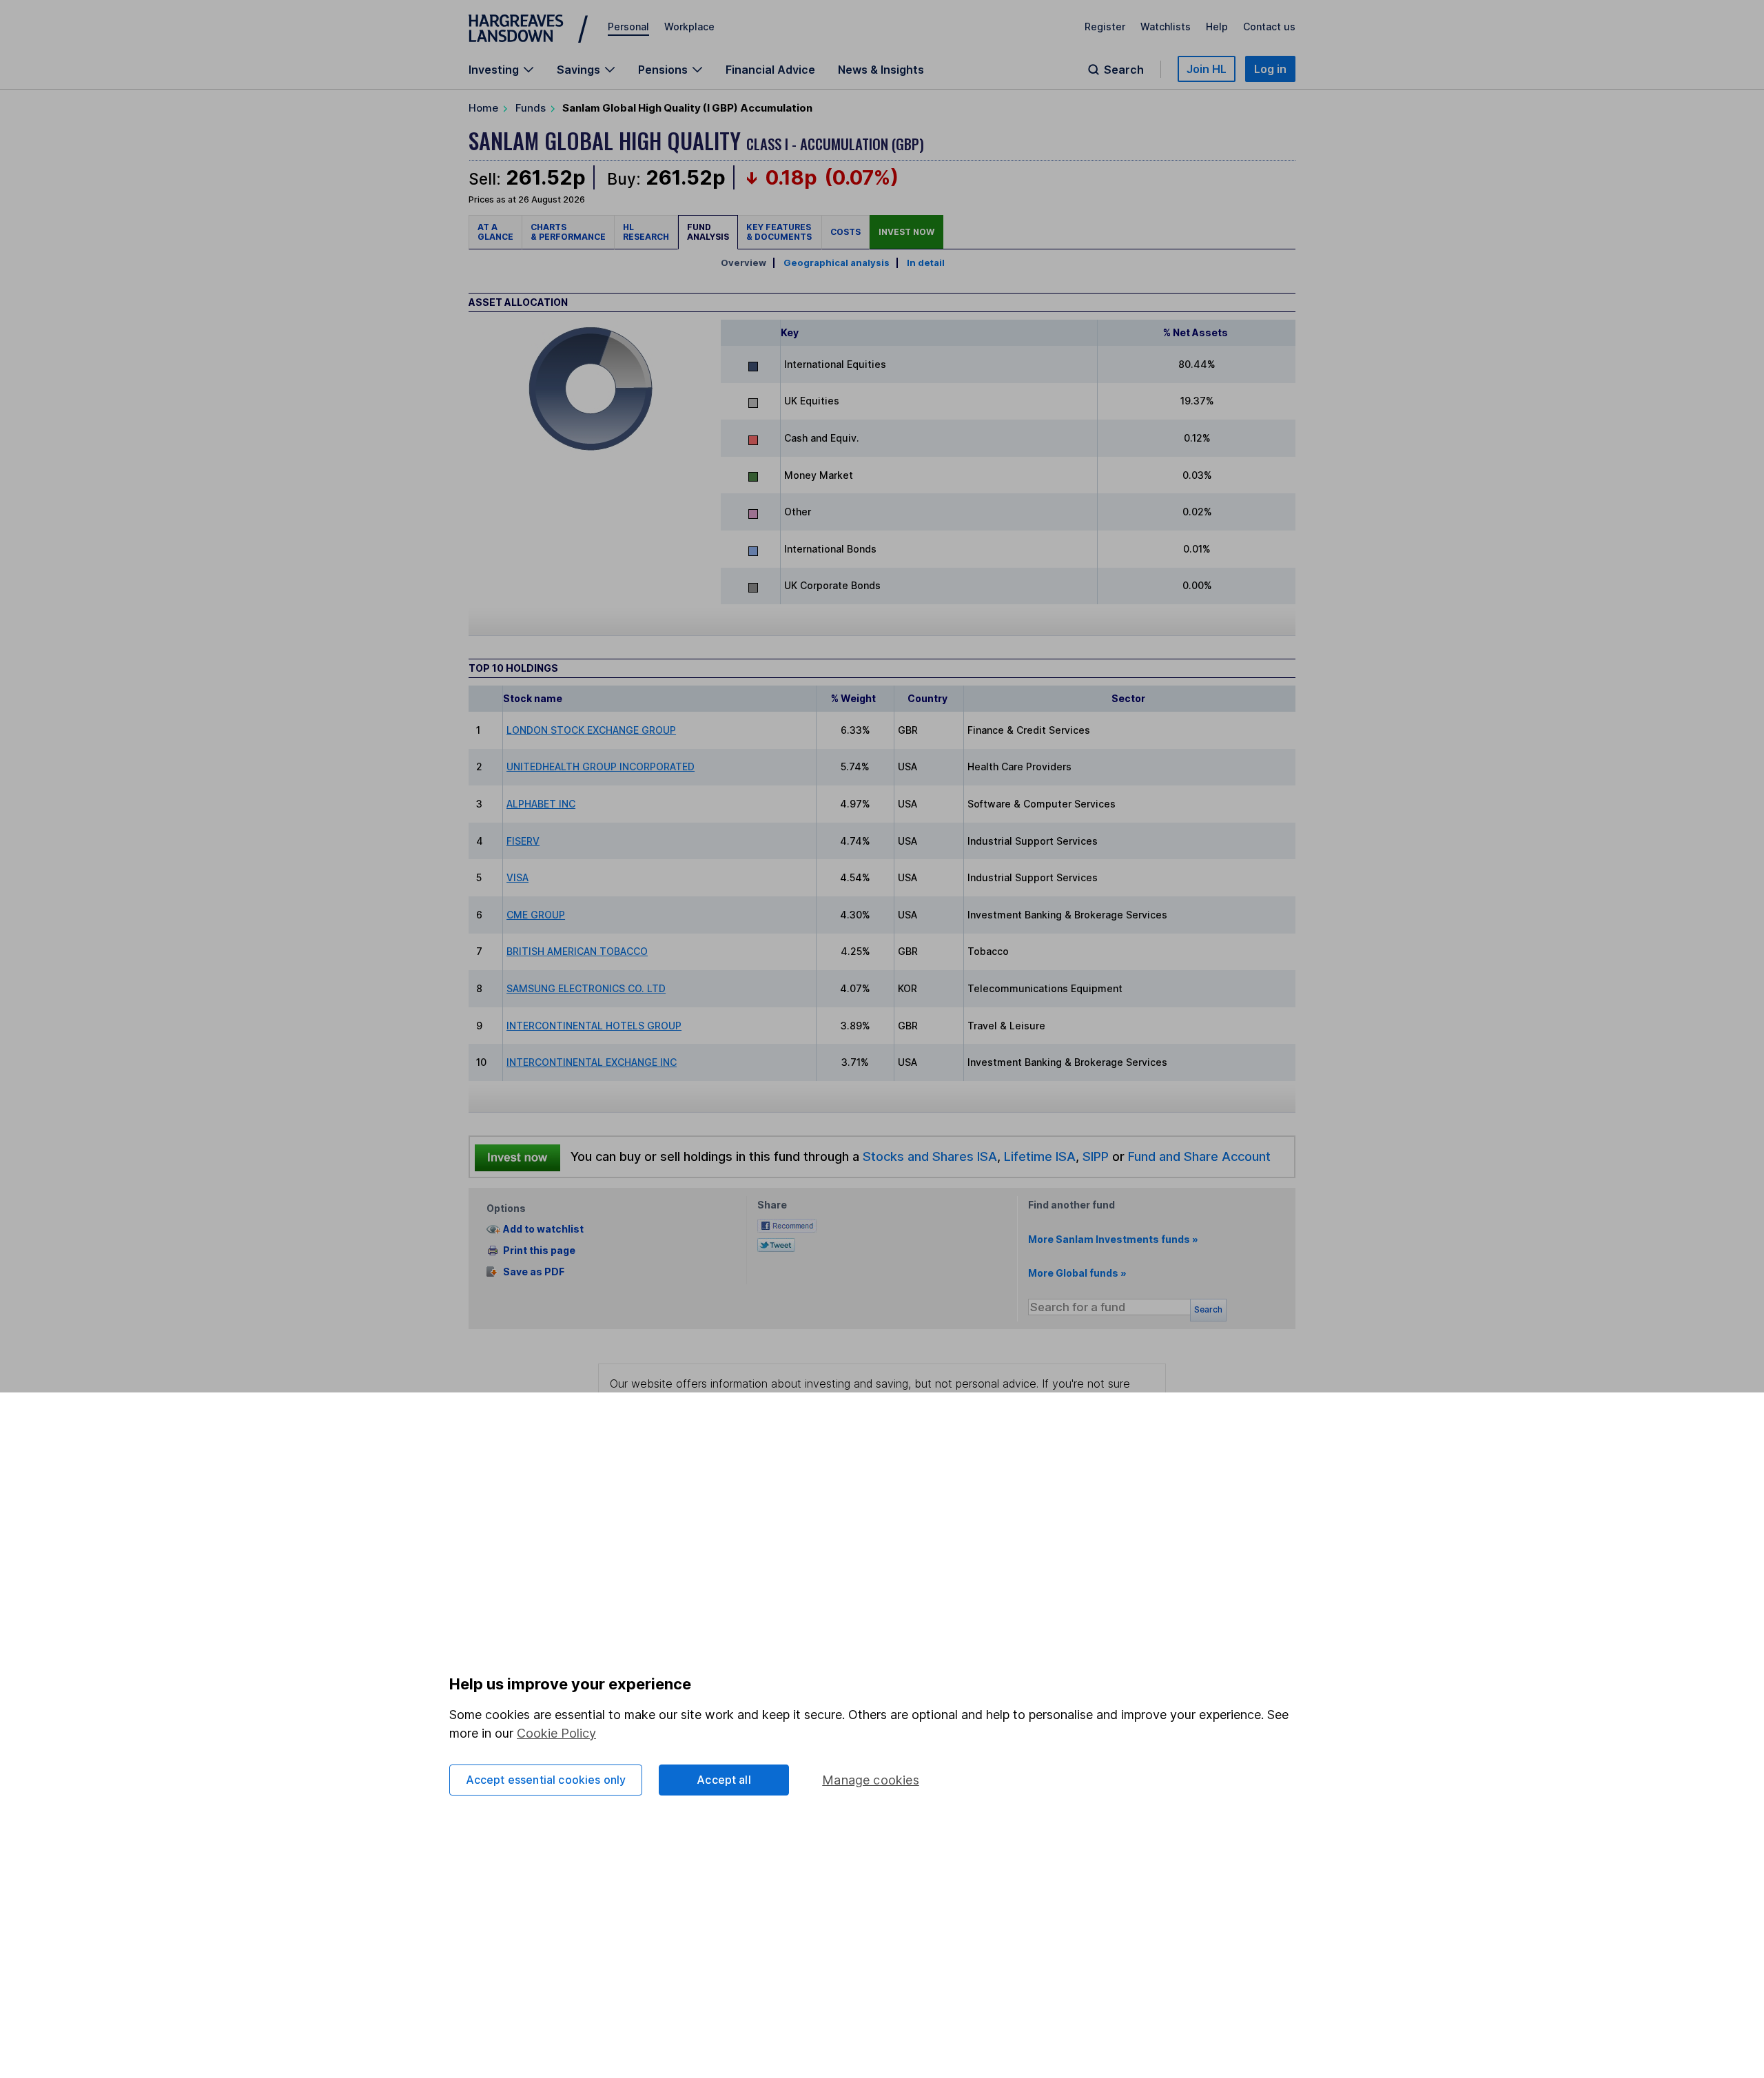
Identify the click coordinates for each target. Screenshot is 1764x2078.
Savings (578, 70)
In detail (926, 263)
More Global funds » (1077, 1273)
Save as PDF (534, 1272)
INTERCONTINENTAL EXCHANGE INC (592, 1062)
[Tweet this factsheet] (776, 1243)
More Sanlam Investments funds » (1113, 1239)
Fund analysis (708, 232)
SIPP (1096, 1156)
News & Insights (881, 70)
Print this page (539, 1250)
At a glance (495, 232)
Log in (1270, 69)
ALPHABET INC (541, 804)
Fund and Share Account (1199, 1156)
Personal (628, 27)
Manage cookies (871, 1780)
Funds (531, 108)
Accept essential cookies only (546, 1780)
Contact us (1269, 27)
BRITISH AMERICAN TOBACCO (577, 951)
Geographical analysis (837, 263)
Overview (743, 263)
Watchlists (1166, 27)
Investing (494, 70)
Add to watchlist (543, 1230)
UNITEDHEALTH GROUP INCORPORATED (601, 767)
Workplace (689, 27)
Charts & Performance (568, 232)
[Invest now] (517, 1157)
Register (1105, 27)
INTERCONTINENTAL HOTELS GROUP (594, 1026)
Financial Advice (770, 70)
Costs (845, 232)
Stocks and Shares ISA (930, 1156)
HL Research (646, 232)
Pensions (663, 70)
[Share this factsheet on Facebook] (787, 1224)
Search (1124, 70)
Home (483, 108)
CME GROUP (536, 915)
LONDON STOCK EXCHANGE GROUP (591, 730)
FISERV (523, 841)
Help (1217, 27)
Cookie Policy (556, 1733)
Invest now (906, 232)
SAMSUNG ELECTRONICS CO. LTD (586, 988)
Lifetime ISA (1038, 1156)
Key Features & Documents (780, 232)
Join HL (1207, 69)
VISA (517, 877)
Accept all (724, 1780)
